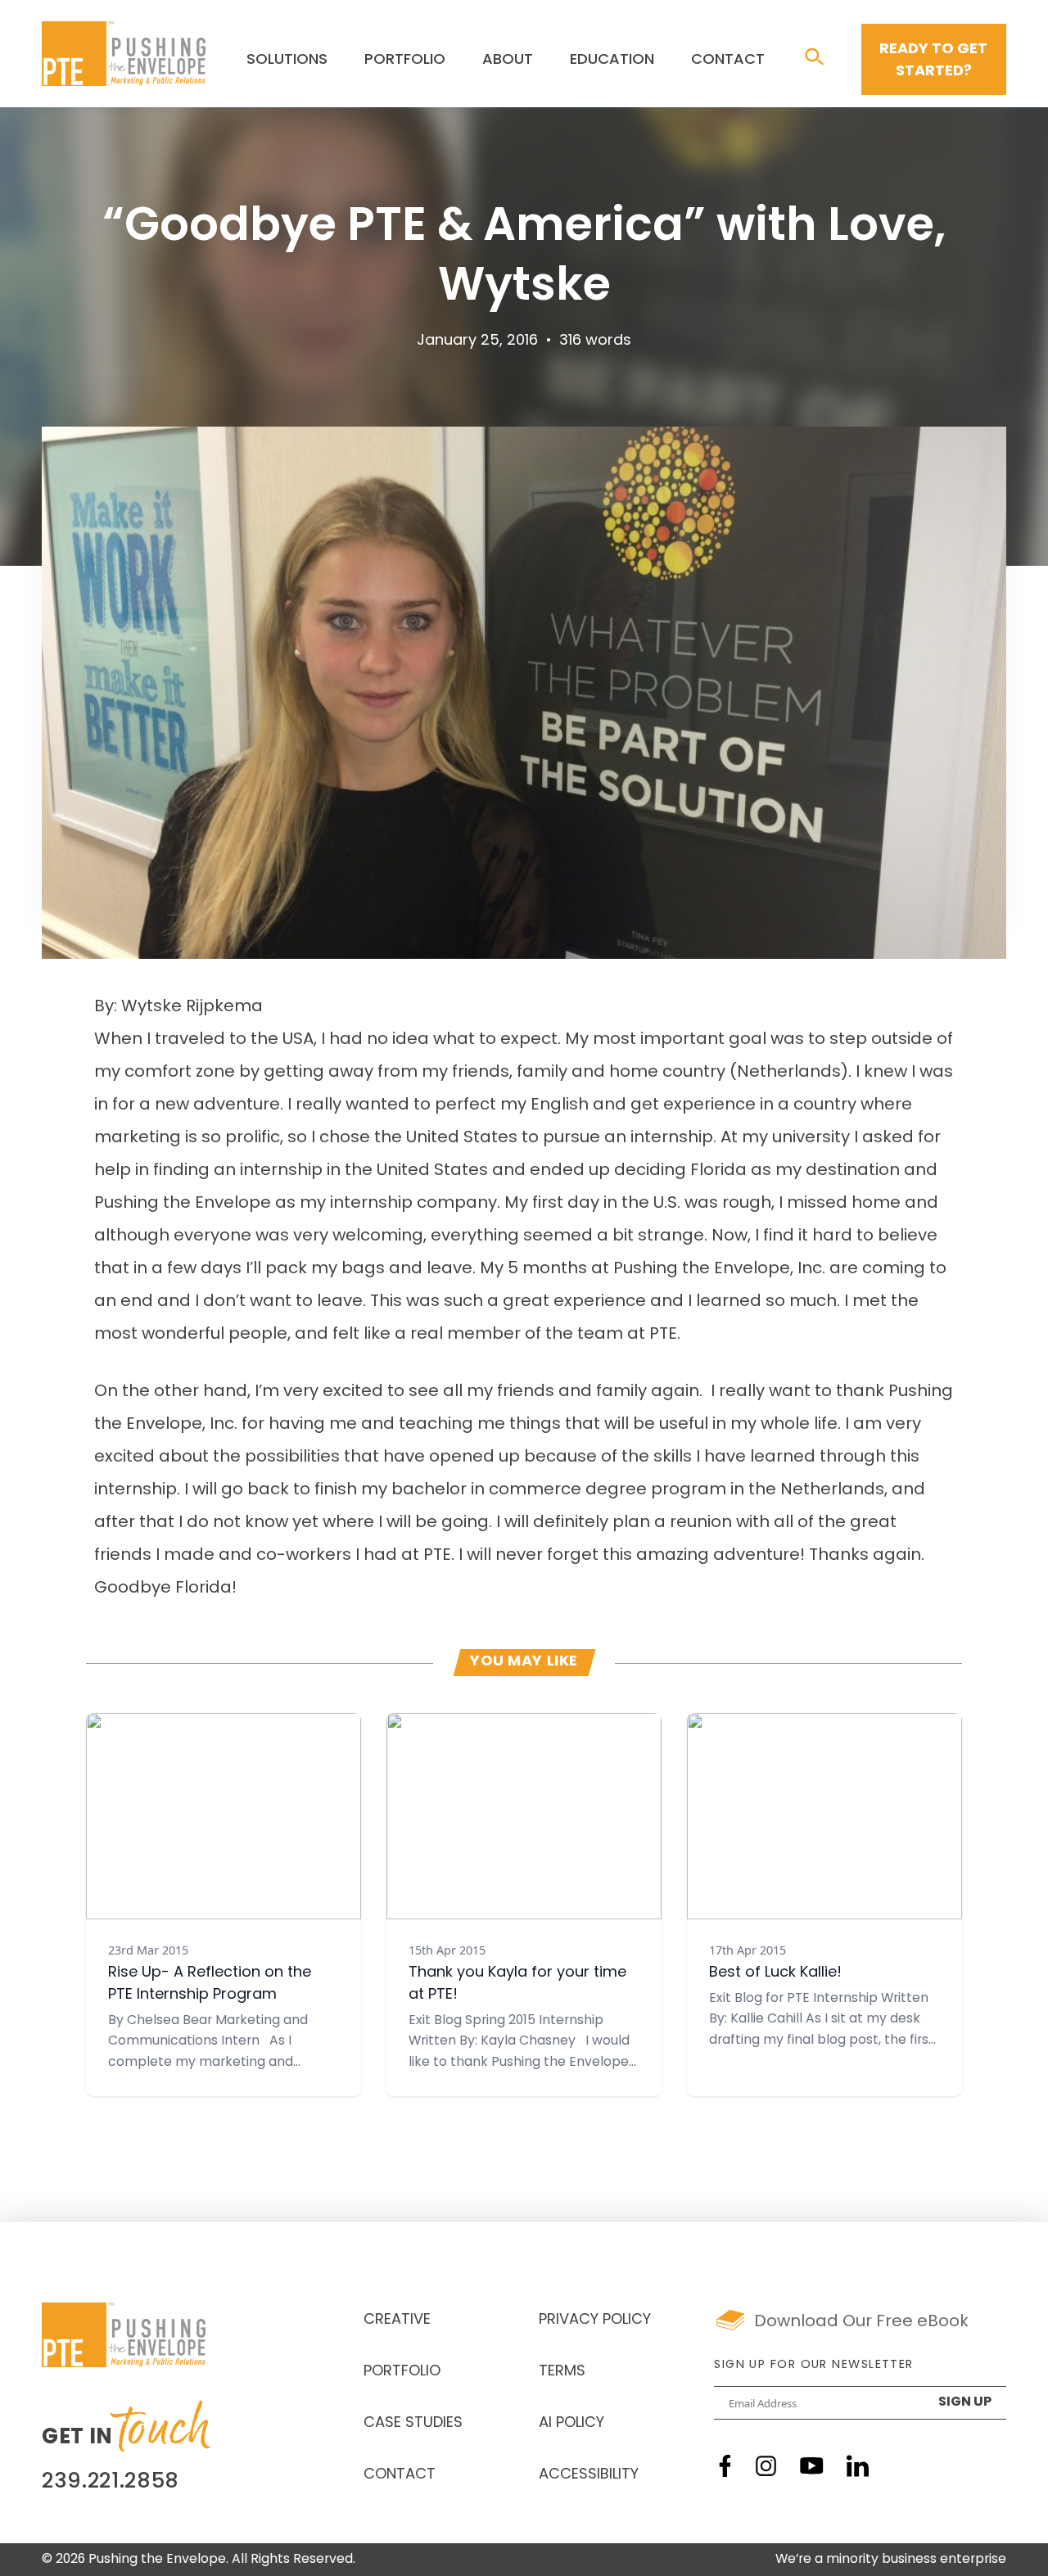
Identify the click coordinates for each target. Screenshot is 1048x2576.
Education (612, 61)
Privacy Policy (595, 2321)
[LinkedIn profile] (858, 2466)
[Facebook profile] (725, 2466)
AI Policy (571, 2424)
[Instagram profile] (766, 2466)
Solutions (287, 61)
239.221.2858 (111, 2482)
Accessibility (589, 2475)
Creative (397, 2321)
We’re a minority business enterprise (891, 2560)
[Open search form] (814, 58)
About (508, 61)
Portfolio (405, 61)
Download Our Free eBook (861, 2322)
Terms (562, 2372)
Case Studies (413, 2424)
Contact (728, 61)
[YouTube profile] (812, 2466)
